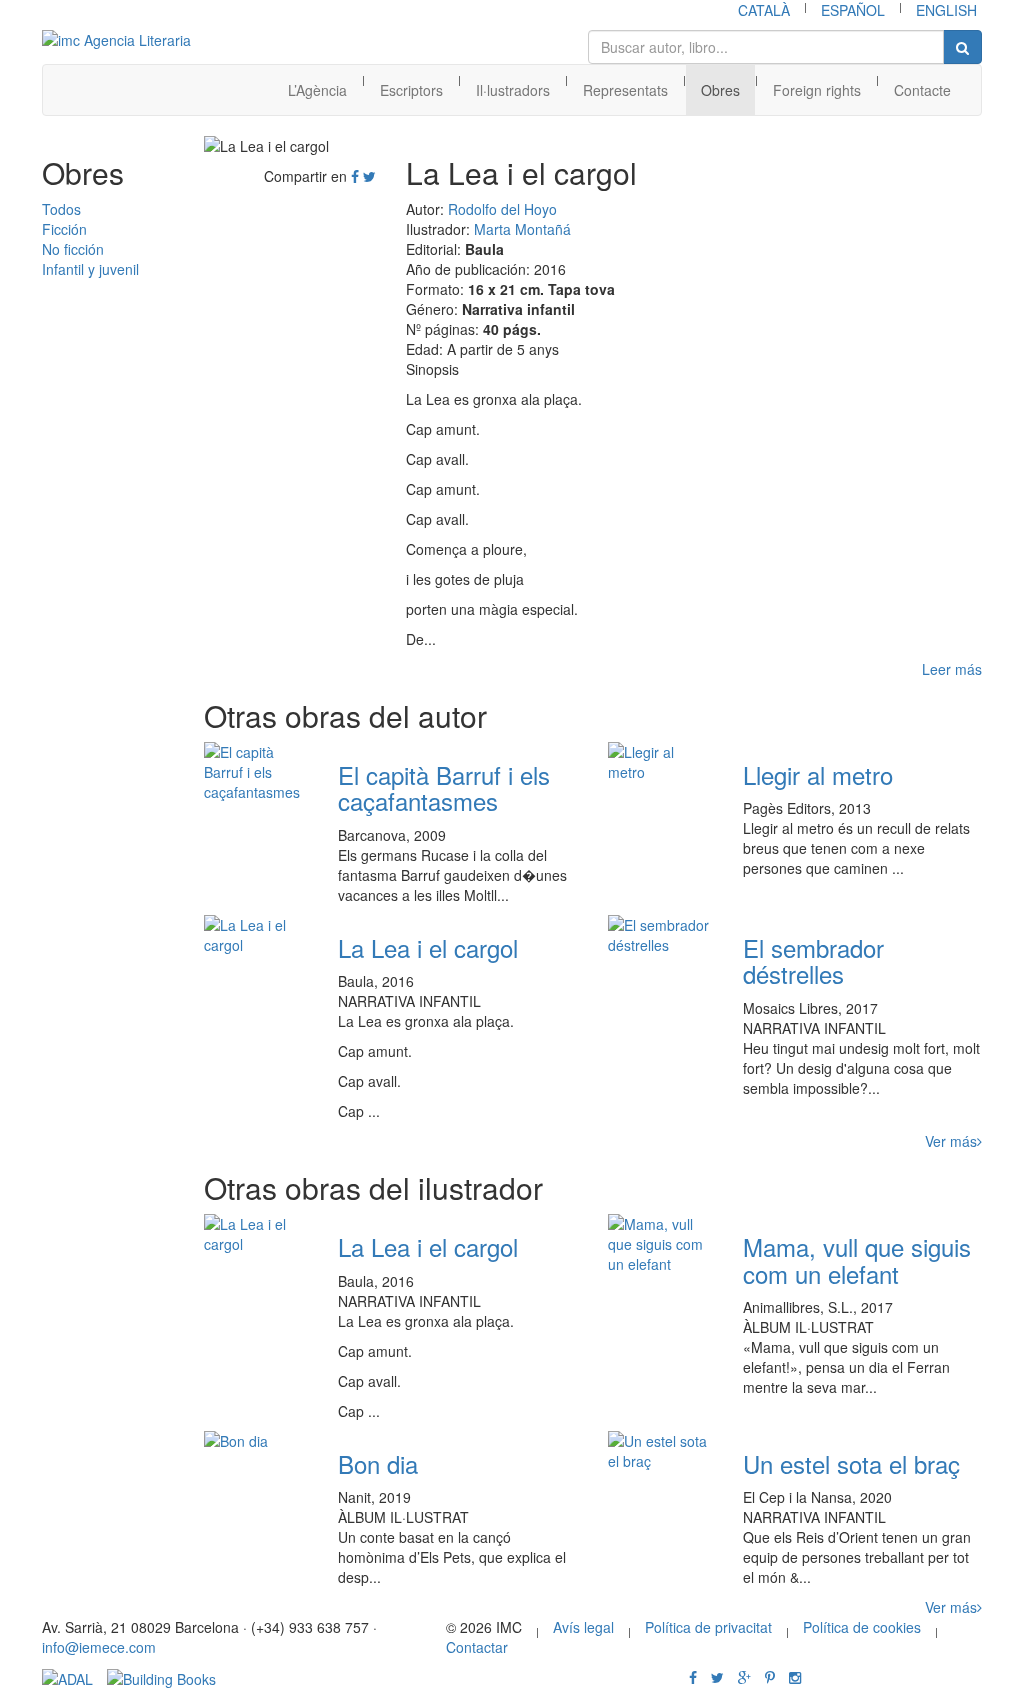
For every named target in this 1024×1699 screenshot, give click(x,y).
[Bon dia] (256, 1441)
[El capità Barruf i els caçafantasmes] (256, 772)
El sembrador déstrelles (813, 960)
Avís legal (583, 1627)
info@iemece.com (99, 1647)
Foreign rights (817, 90)
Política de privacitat (708, 1627)
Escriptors (411, 90)
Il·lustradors (513, 90)
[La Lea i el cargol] (256, 935)
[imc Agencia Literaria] (118, 40)
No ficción (73, 249)
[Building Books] (161, 1677)
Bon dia (378, 1463)
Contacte (922, 90)
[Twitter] (369, 176)
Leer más (952, 669)
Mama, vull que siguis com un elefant (857, 1259)
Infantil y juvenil (90, 269)
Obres (720, 90)
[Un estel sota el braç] (660, 1451)
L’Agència (317, 90)
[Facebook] (355, 176)
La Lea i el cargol (428, 947)
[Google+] (744, 1677)
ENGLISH (946, 10)
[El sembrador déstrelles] (660, 935)
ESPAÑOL (853, 10)
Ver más (951, 1141)
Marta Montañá (522, 229)
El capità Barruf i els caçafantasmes (444, 787)
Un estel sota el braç (851, 1463)
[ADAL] (67, 1677)
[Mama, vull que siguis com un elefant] (660, 1244)
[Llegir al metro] (660, 762)
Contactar (477, 1647)
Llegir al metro (818, 774)
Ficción (64, 229)
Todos (61, 209)
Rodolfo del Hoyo (502, 209)
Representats (625, 90)
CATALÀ (764, 10)
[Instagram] (795, 1677)
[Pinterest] (770, 1677)
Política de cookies (862, 1627)
